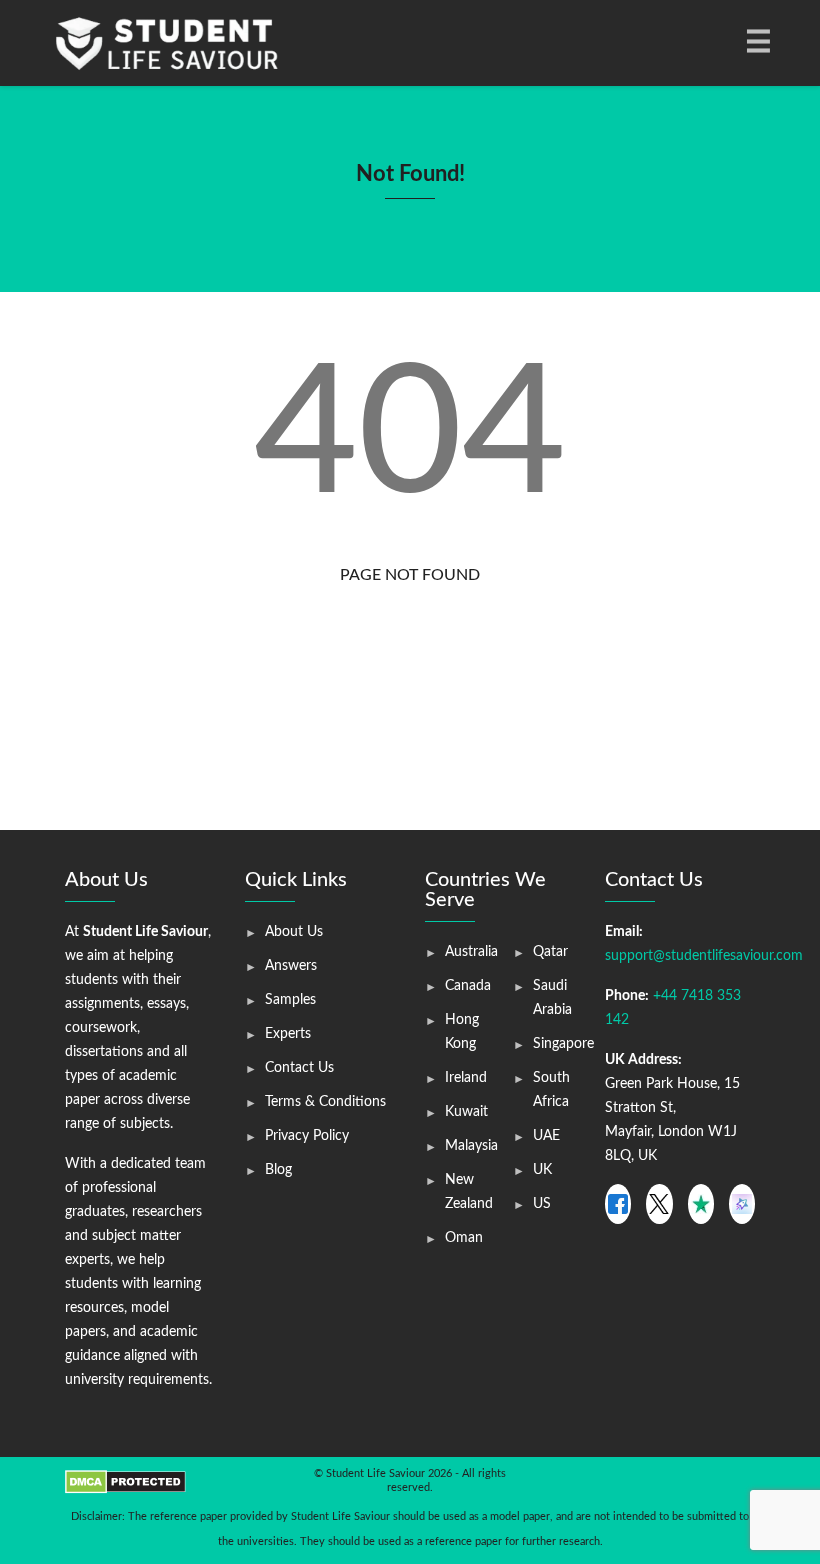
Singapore (563, 1044)
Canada (468, 986)
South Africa (551, 1090)
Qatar (550, 952)
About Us (294, 932)
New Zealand (469, 1192)
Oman (464, 1238)
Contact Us (299, 1068)
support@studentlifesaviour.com (704, 956)
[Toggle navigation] (757, 43)
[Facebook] (618, 1204)
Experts (288, 1034)
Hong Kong (462, 1032)
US (542, 1204)
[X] (659, 1204)
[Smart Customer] (742, 1204)
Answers (291, 966)
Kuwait (466, 1112)
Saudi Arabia (552, 998)
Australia (471, 952)
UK (542, 1170)
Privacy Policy (307, 1136)
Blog (278, 1170)
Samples (290, 1000)
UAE (546, 1136)
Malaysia (471, 1146)
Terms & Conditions (325, 1102)
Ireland (466, 1078)
